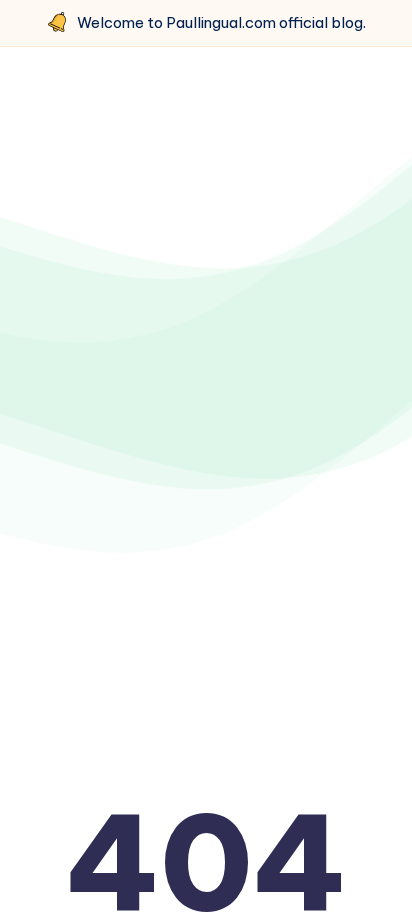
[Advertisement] (206, 303)
